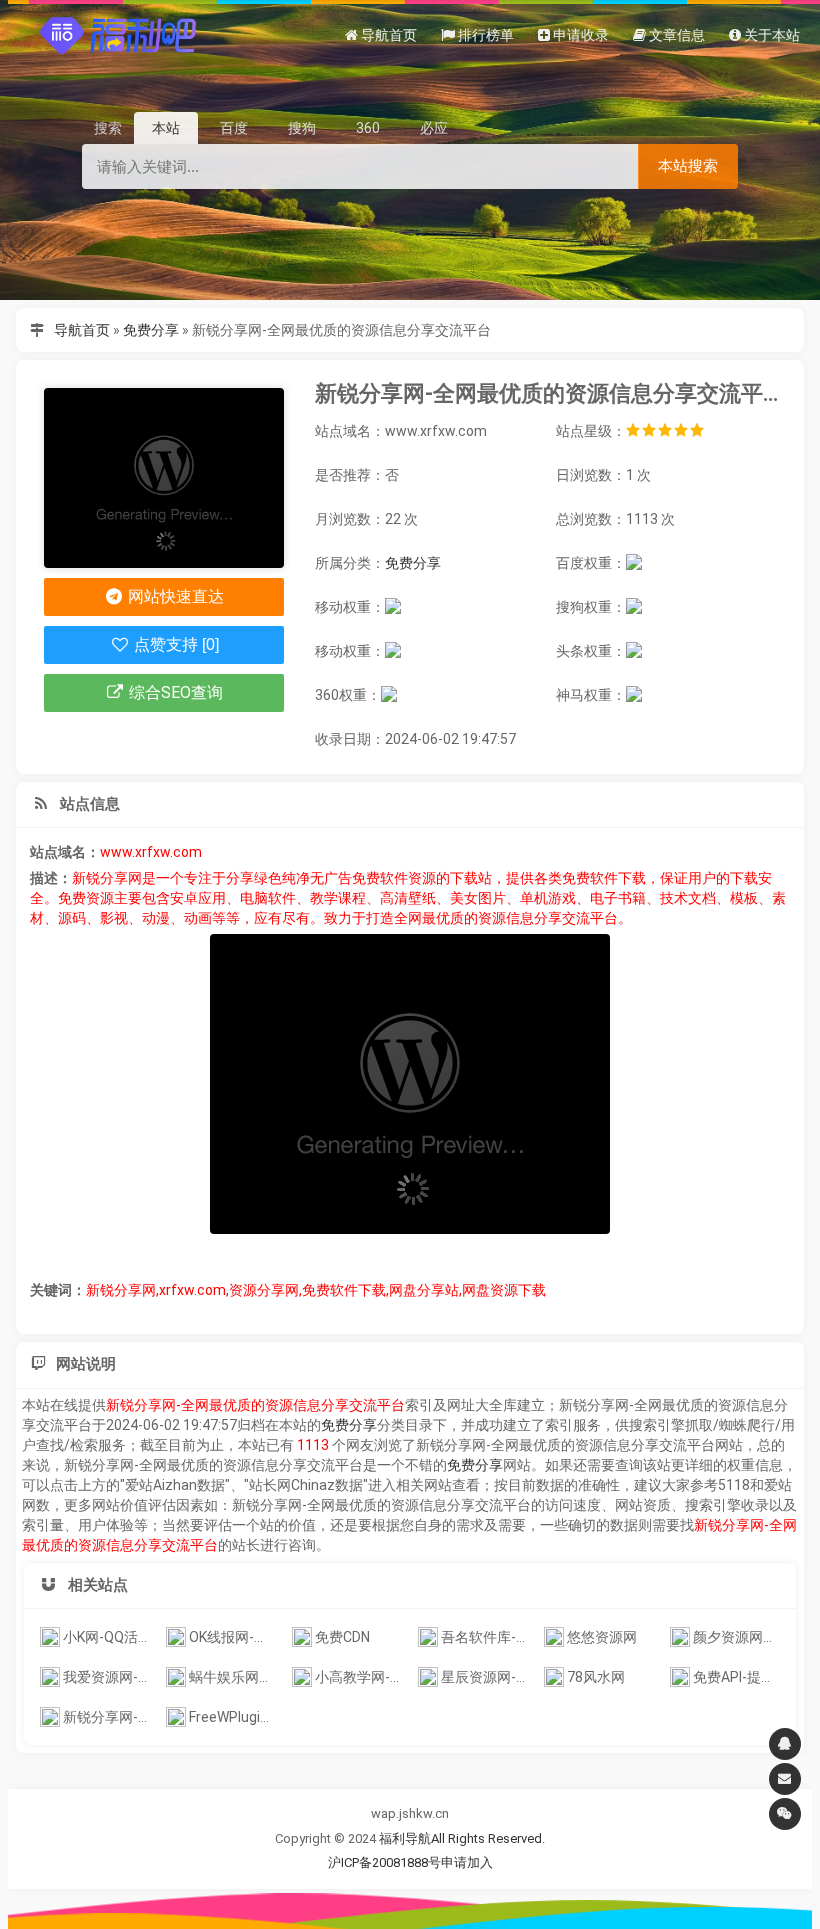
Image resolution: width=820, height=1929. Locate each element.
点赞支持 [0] (174, 644)
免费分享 (151, 330)
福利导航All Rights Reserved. (462, 1838)
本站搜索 (688, 165)
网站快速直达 (174, 596)
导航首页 (82, 330)
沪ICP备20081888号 (384, 1862)
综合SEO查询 (174, 692)
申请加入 (467, 1862)
